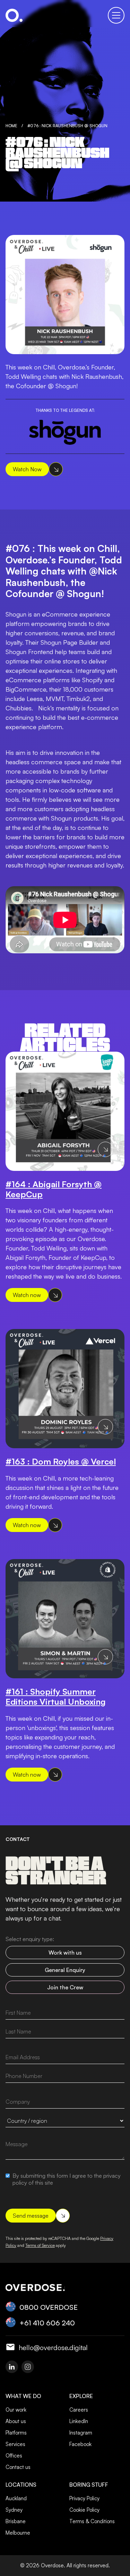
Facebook (80, 2444)
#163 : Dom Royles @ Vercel (61, 1462)
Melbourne (18, 2533)
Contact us (18, 2467)
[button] (116, 15)
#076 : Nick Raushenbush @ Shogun (67, 126)
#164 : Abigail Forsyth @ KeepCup (54, 1189)
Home (11, 126)
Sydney (14, 2510)
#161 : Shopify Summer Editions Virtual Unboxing (56, 1697)
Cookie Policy (84, 2510)
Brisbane (16, 2521)
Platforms (16, 2433)
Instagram (81, 2433)
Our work (16, 2410)
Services (15, 2444)
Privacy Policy (84, 2498)
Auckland (16, 2498)
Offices (14, 2456)
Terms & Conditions (92, 2521)
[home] (14, 15)
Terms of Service (40, 2245)
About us (16, 2421)
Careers (79, 2410)
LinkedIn (79, 2421)
